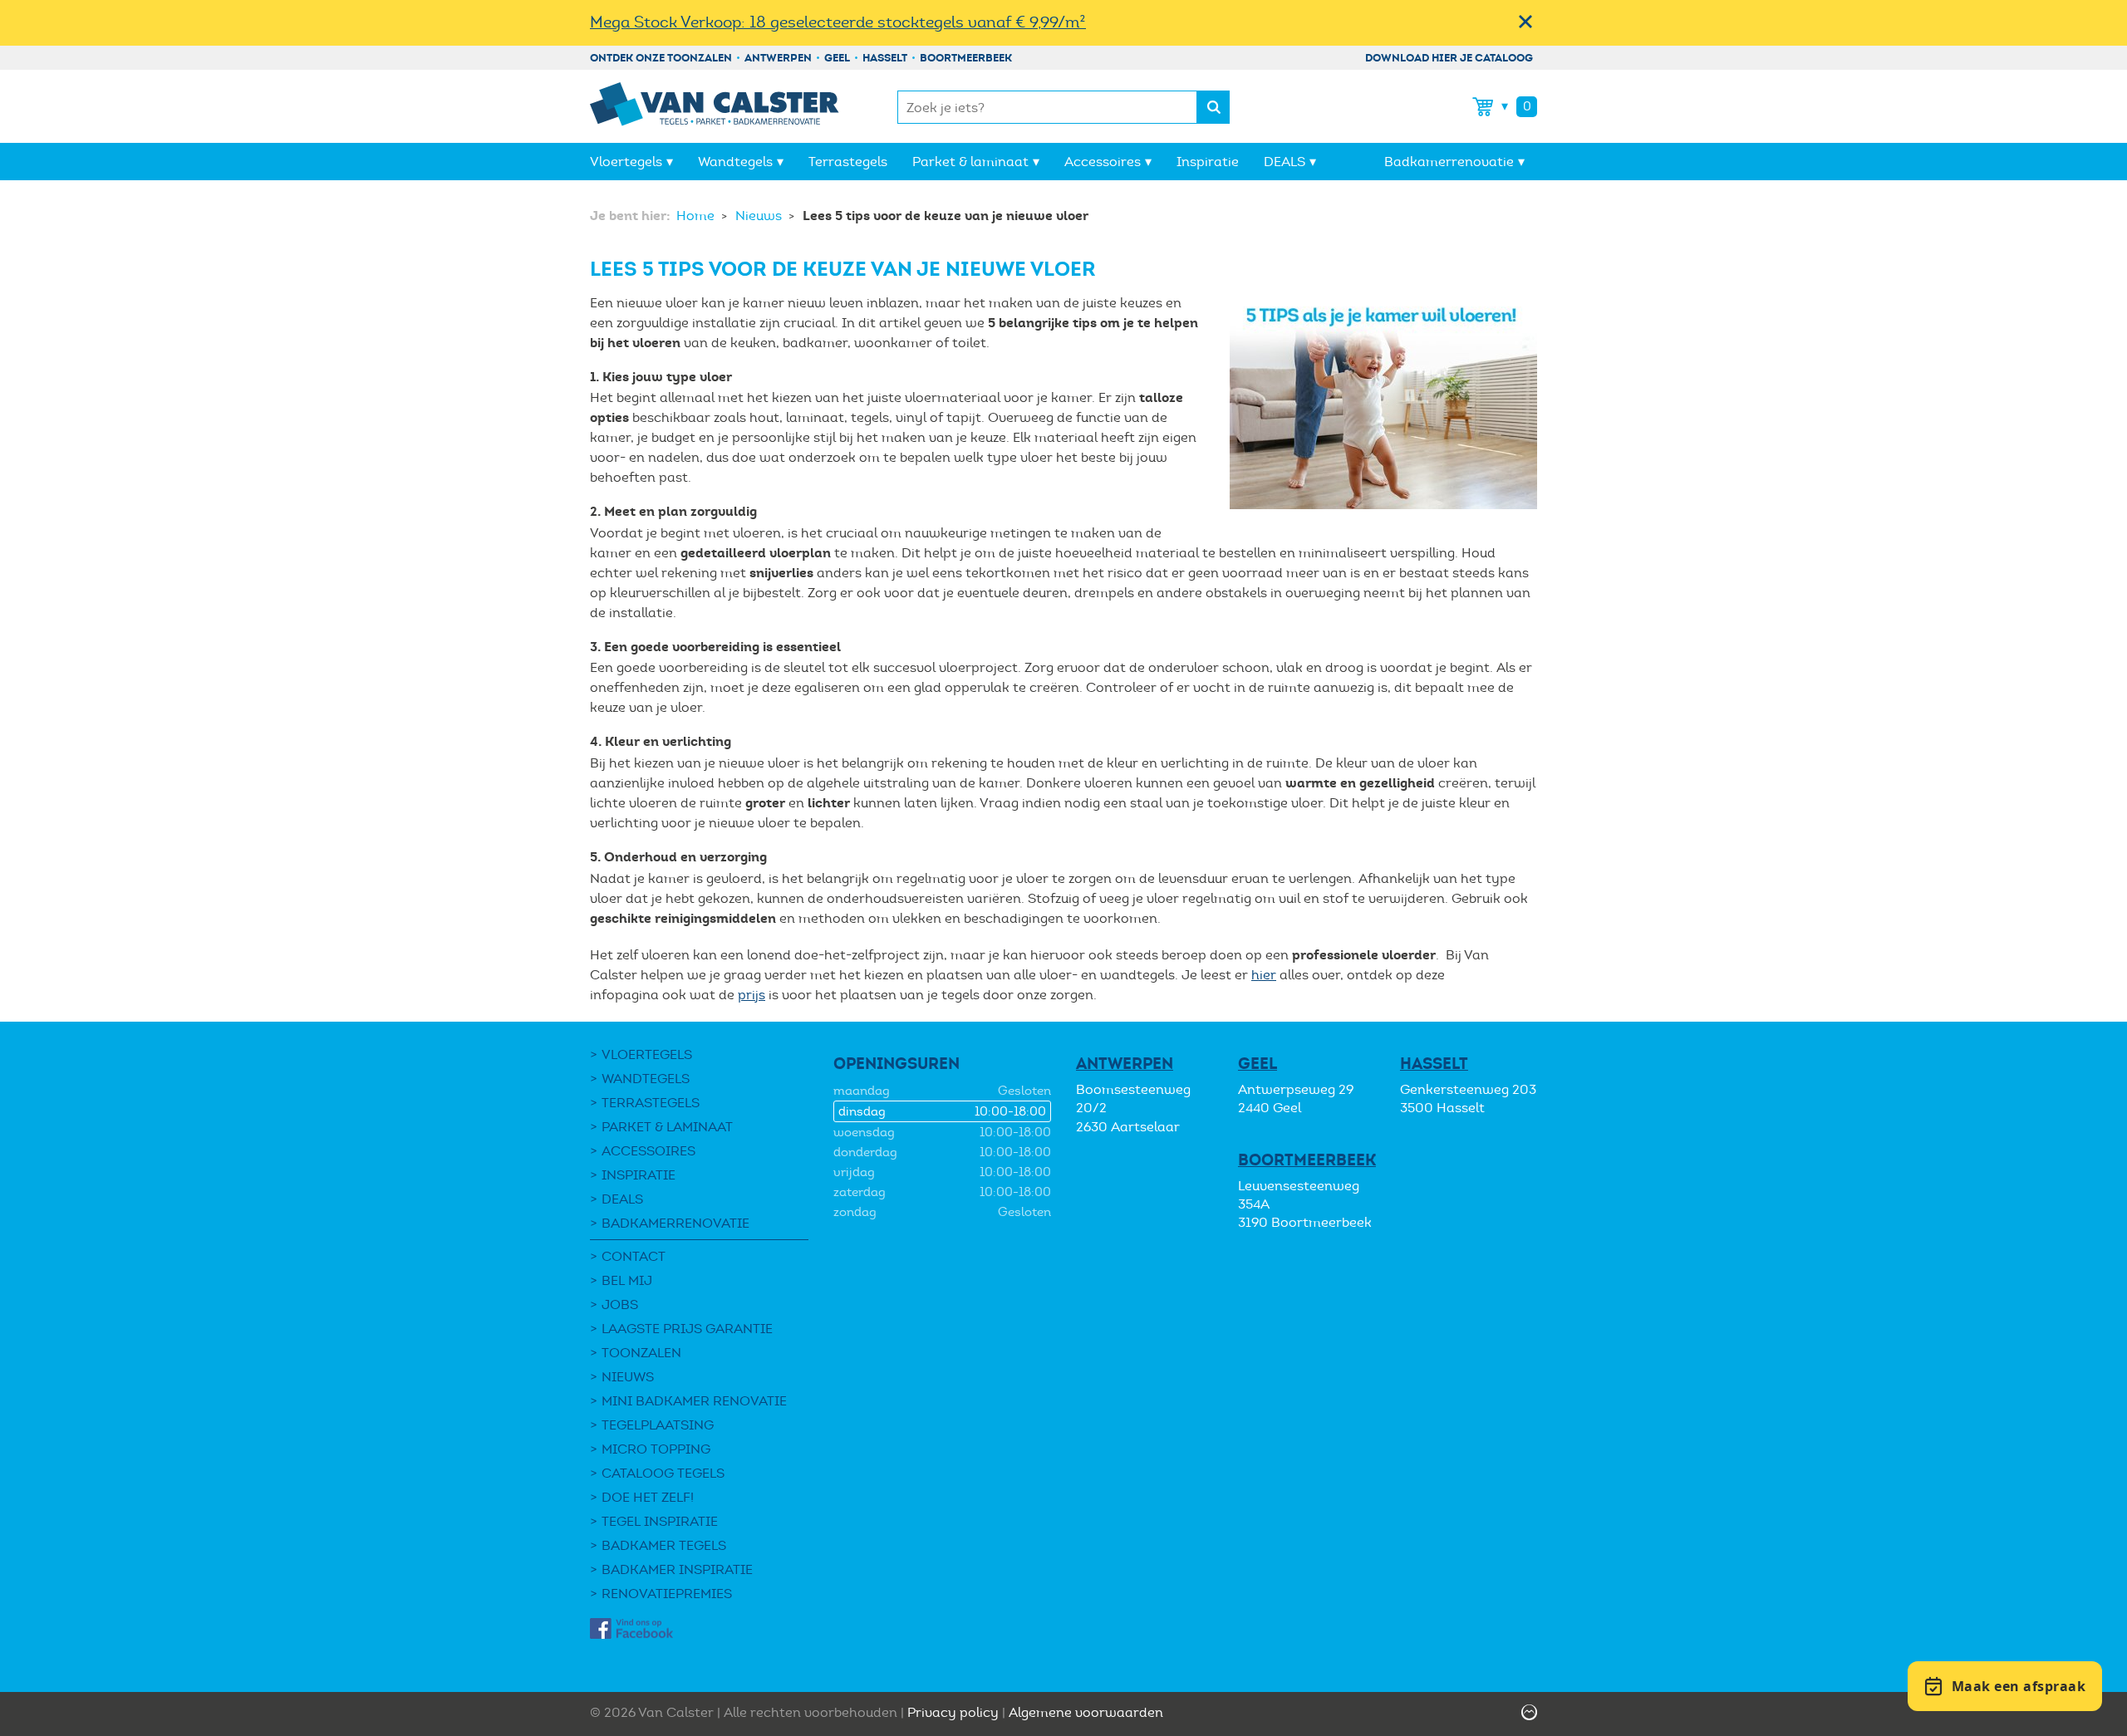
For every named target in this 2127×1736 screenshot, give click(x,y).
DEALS (1285, 162)
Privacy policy (953, 1712)
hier (1264, 975)
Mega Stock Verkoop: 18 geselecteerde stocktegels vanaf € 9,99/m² (838, 22)
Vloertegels (626, 162)
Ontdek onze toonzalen (661, 58)
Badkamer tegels (664, 1545)
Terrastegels (848, 162)
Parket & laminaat (970, 162)
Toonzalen (641, 1353)
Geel (837, 58)
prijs (752, 995)
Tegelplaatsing (658, 1425)
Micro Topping (656, 1449)
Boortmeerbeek (966, 58)
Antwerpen (778, 58)
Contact (634, 1256)
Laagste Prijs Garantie (687, 1329)
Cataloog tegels (663, 1473)
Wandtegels (735, 162)
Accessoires (1103, 162)
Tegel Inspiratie (660, 1521)
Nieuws (760, 216)
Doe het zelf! (648, 1497)
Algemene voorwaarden (1086, 1712)
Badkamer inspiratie (677, 1569)
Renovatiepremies (667, 1594)
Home (697, 216)
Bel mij (627, 1280)
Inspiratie (1208, 162)
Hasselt (885, 58)
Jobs (620, 1304)
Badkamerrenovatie (1449, 162)
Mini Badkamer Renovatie (694, 1401)
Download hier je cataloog (1449, 58)
